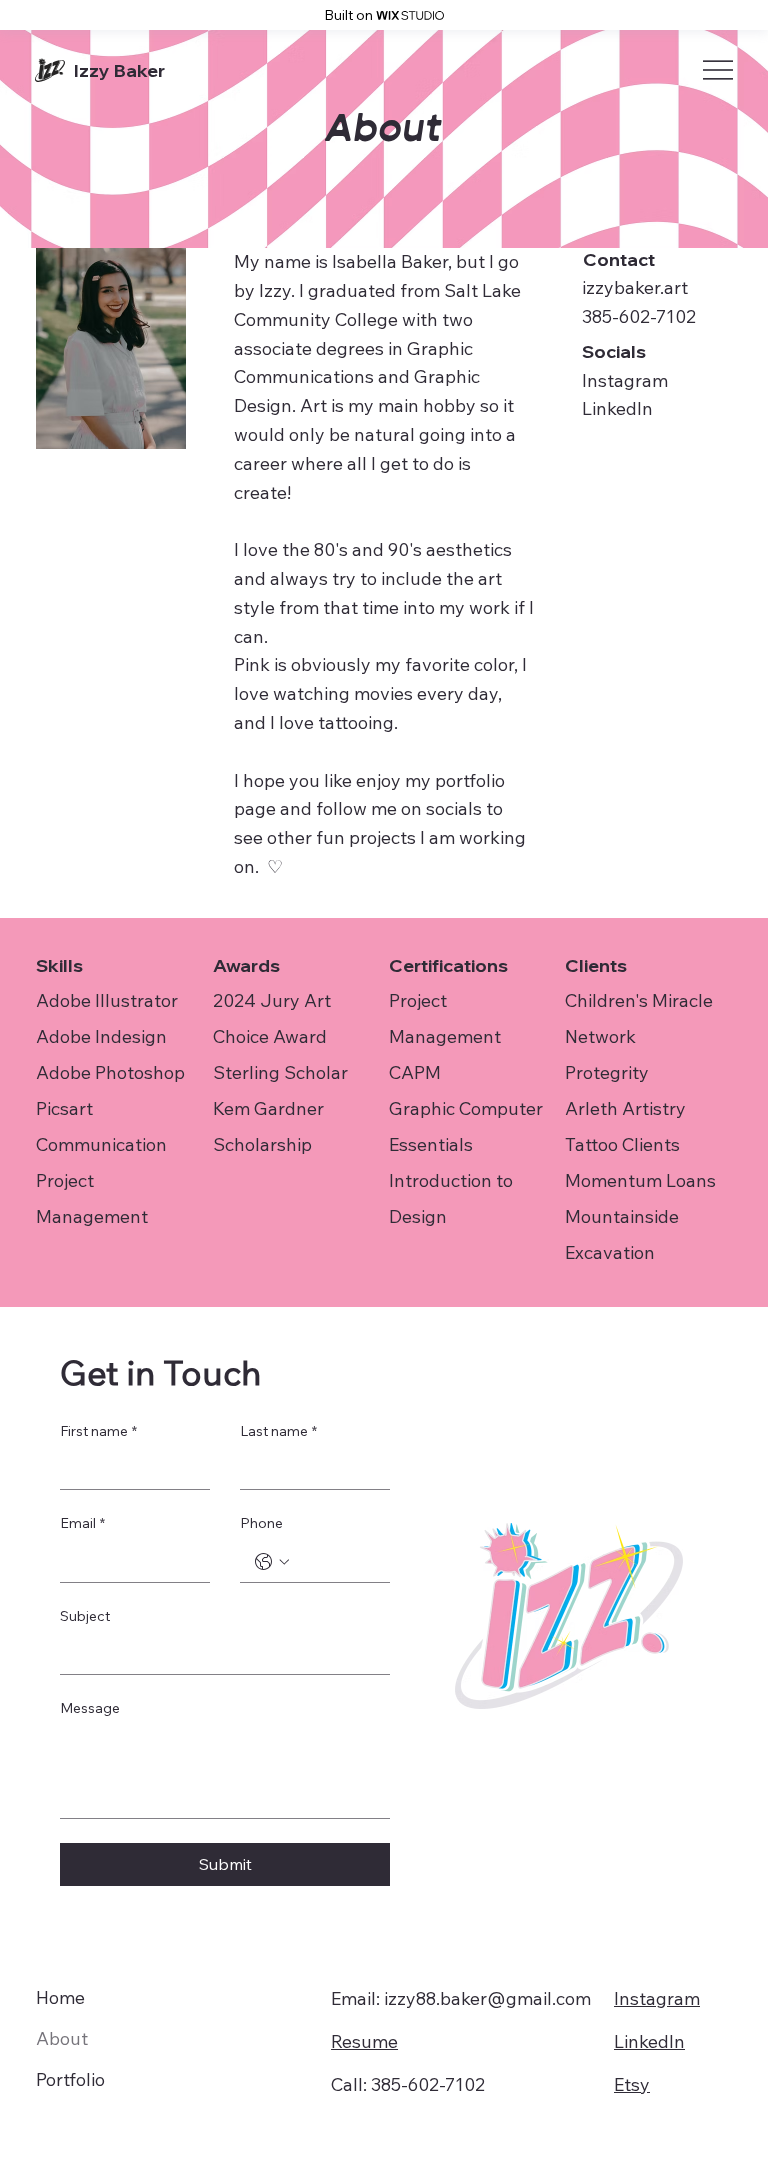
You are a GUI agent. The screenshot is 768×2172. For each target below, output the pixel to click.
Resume (364, 2041)
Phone (261, 1523)
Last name (278, 1431)
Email (82, 1523)
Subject (85, 1616)
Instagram (625, 380)
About (62, 2038)
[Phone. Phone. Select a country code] (272, 1562)
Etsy (632, 2084)
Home (60, 1997)
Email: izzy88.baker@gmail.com (461, 1998)
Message (90, 1708)
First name (98, 1431)
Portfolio (70, 2079)
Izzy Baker (119, 70)
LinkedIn (617, 408)
